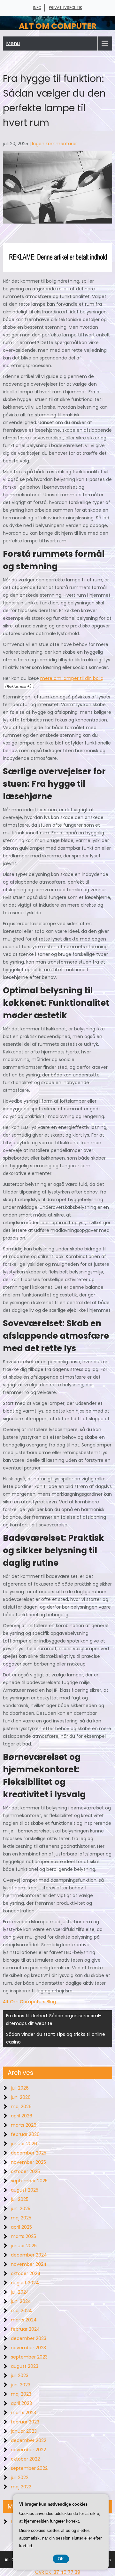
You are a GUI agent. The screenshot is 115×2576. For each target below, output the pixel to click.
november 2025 (28, 2162)
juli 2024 (20, 2292)
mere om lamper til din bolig (72, 678)
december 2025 (29, 2153)
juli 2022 (20, 2478)
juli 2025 (20, 2199)
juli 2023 (20, 2375)
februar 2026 (25, 2134)
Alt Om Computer (58, 26)
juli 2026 (20, 2088)
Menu (13, 43)
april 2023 (21, 2403)
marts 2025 (23, 2236)
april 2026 (22, 2116)
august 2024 (25, 2283)
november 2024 (29, 2264)
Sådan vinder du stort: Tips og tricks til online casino (56, 2038)
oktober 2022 (25, 2459)
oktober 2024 (26, 2273)
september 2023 (29, 2357)
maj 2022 (21, 2487)
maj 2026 (21, 2107)
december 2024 (29, 2255)
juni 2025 (21, 2209)
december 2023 (29, 2338)
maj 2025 (21, 2218)
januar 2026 (24, 2144)
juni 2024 (21, 2301)
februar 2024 (25, 2329)
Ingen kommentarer (54, 144)
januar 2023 (24, 2431)
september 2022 (29, 2468)
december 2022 (29, 2440)
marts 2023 (23, 2413)
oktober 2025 (25, 2171)
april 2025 (21, 2227)
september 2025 (29, 2181)
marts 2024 (24, 2320)
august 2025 (25, 2190)
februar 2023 (25, 2422)
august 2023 (25, 2366)
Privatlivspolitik (65, 8)
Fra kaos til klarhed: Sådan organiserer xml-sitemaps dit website (54, 2020)
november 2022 (28, 2450)
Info (37, 8)
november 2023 (28, 2348)
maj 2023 (21, 2394)
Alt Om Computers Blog (29, 2002)
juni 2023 (21, 2385)
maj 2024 (21, 2311)
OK (61, 2559)
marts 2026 (24, 2125)
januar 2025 (24, 2246)
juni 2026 (21, 2097)
